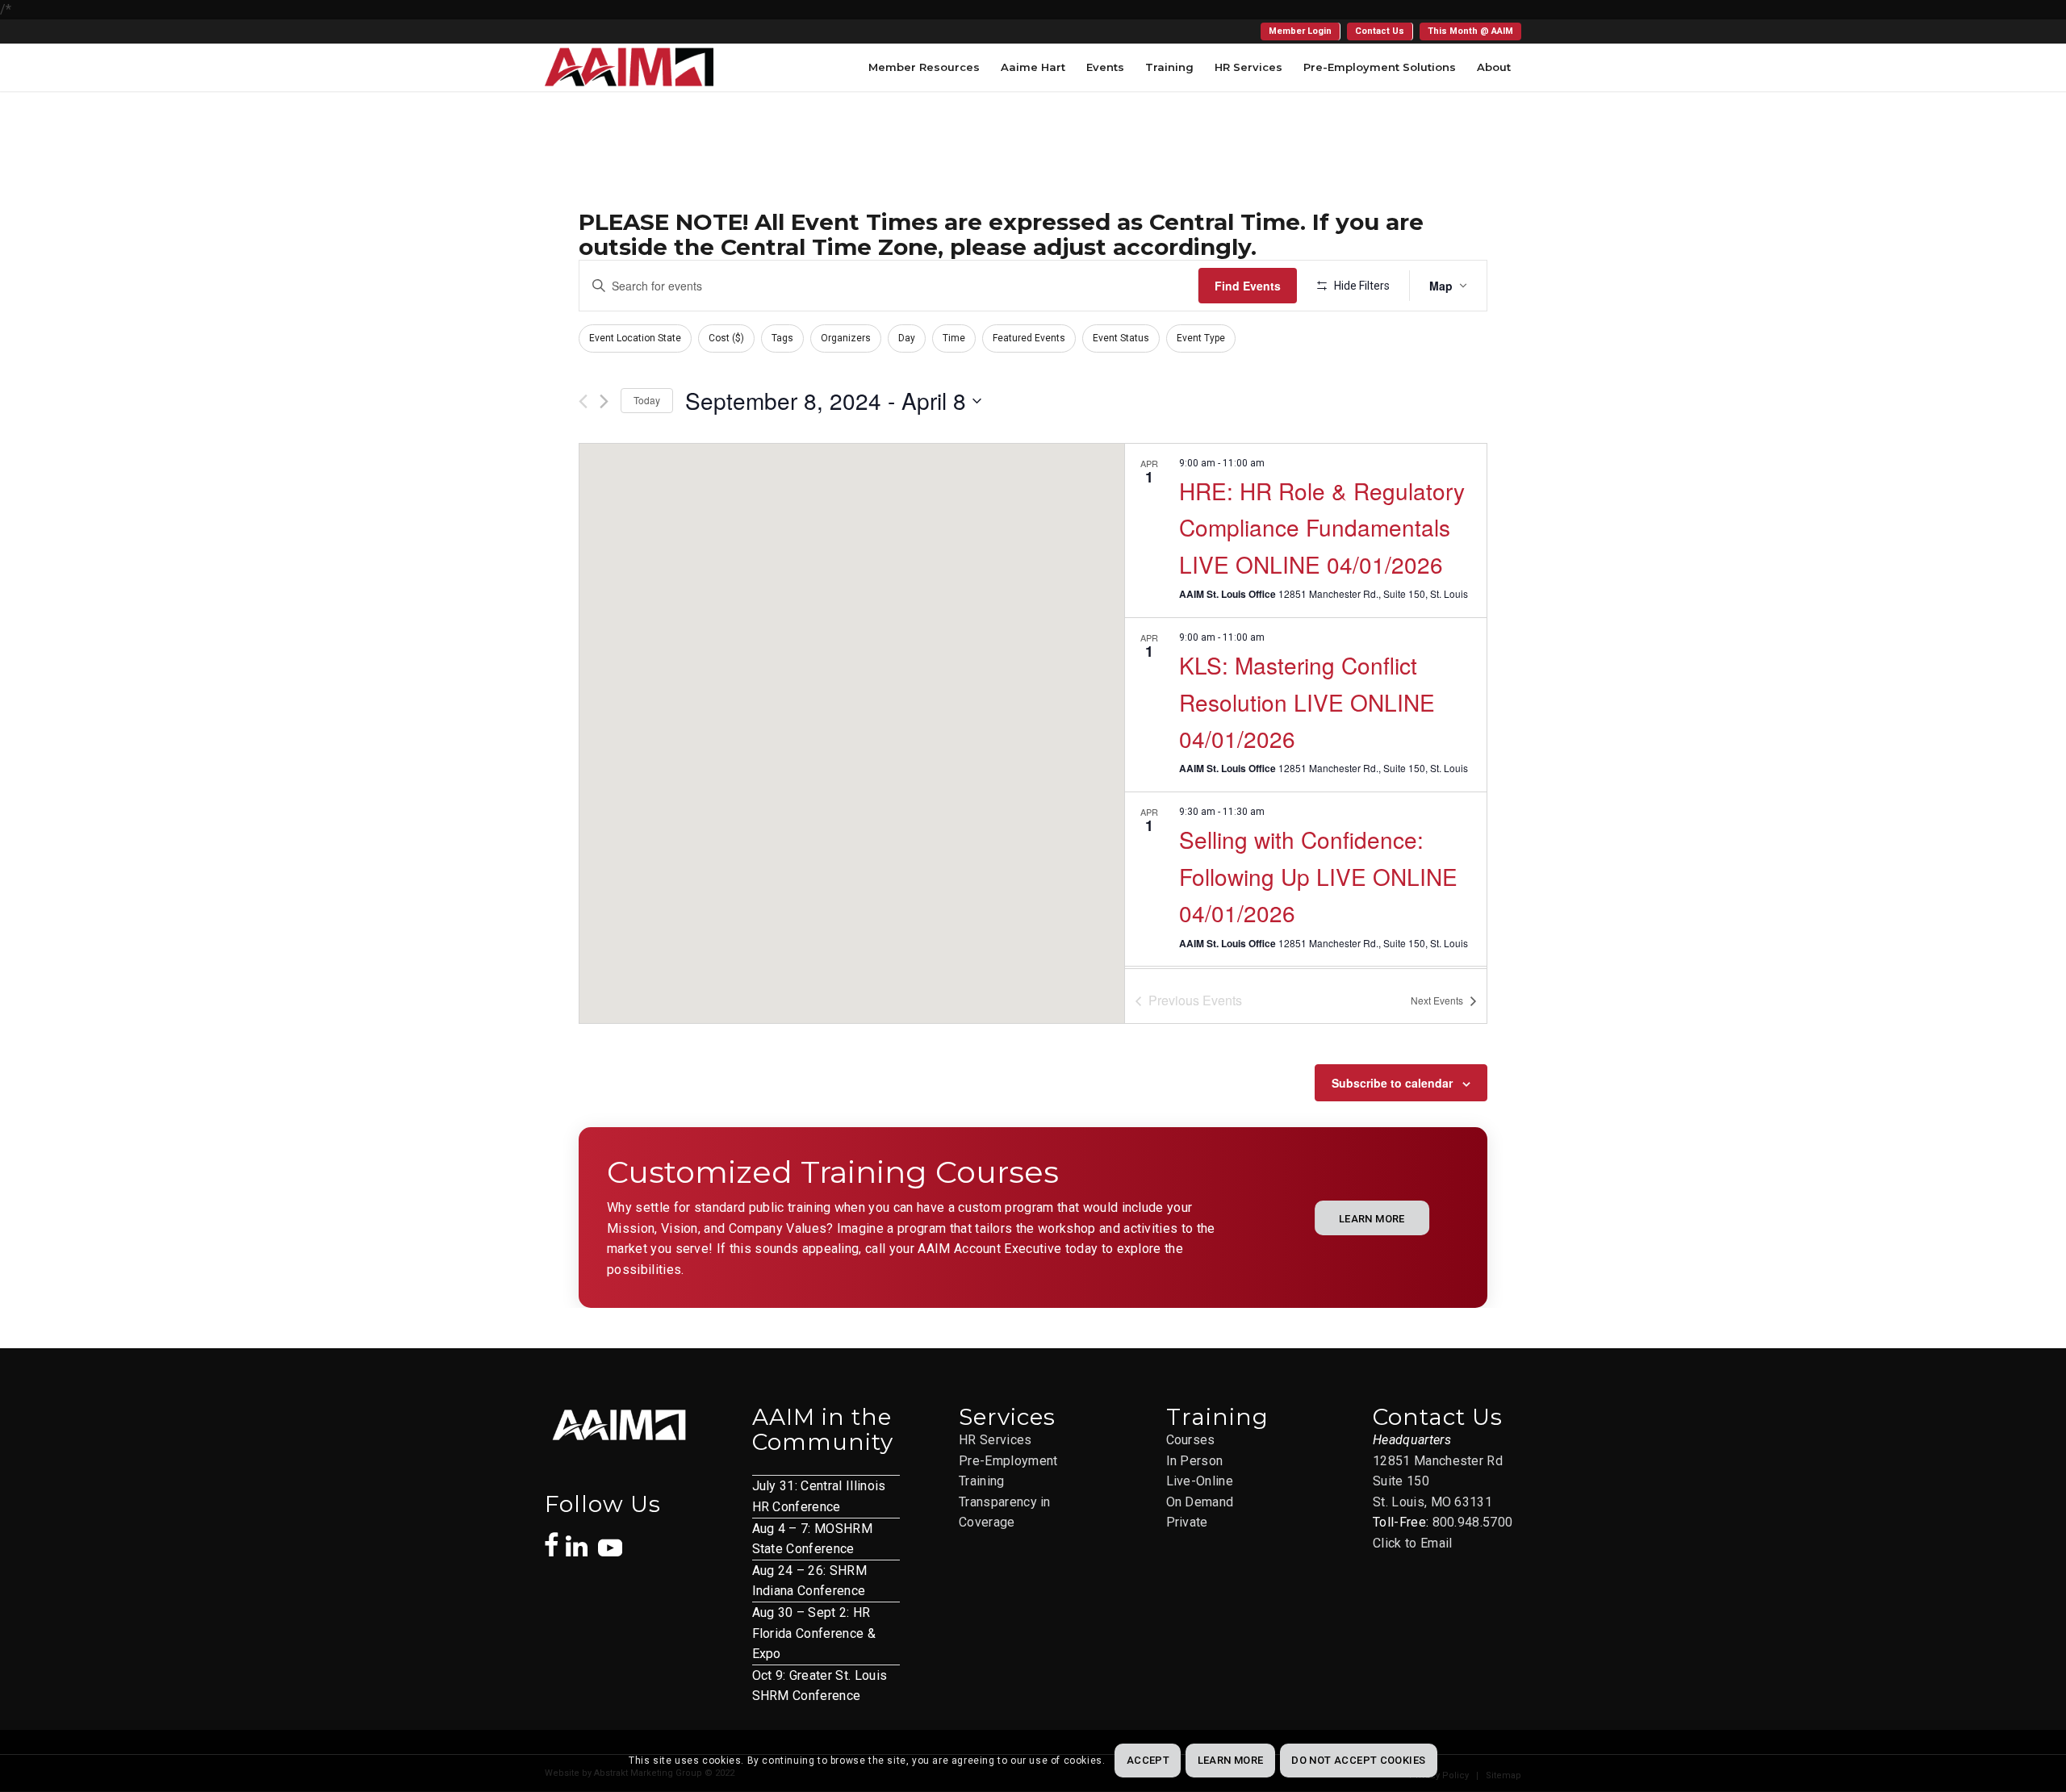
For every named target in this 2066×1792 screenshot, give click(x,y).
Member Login (1300, 31)
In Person (1195, 1461)
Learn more (1231, 1761)
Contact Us (1380, 31)
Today (647, 400)
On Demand (1200, 1502)
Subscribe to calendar (1392, 1083)
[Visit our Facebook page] (552, 1536)
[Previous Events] (583, 401)
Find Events (1248, 286)
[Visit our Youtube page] (610, 1539)
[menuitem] (1301, 31)
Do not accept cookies (1358, 1761)
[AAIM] (629, 67)
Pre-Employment (1008, 1461)
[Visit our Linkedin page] (582, 1538)
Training (982, 1481)
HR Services (995, 1440)
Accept (1148, 1761)
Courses (1191, 1440)
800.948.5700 (1473, 1522)
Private (1187, 1522)
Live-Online (1200, 1481)
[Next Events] (604, 401)
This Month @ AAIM (1470, 31)
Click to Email (1412, 1543)
